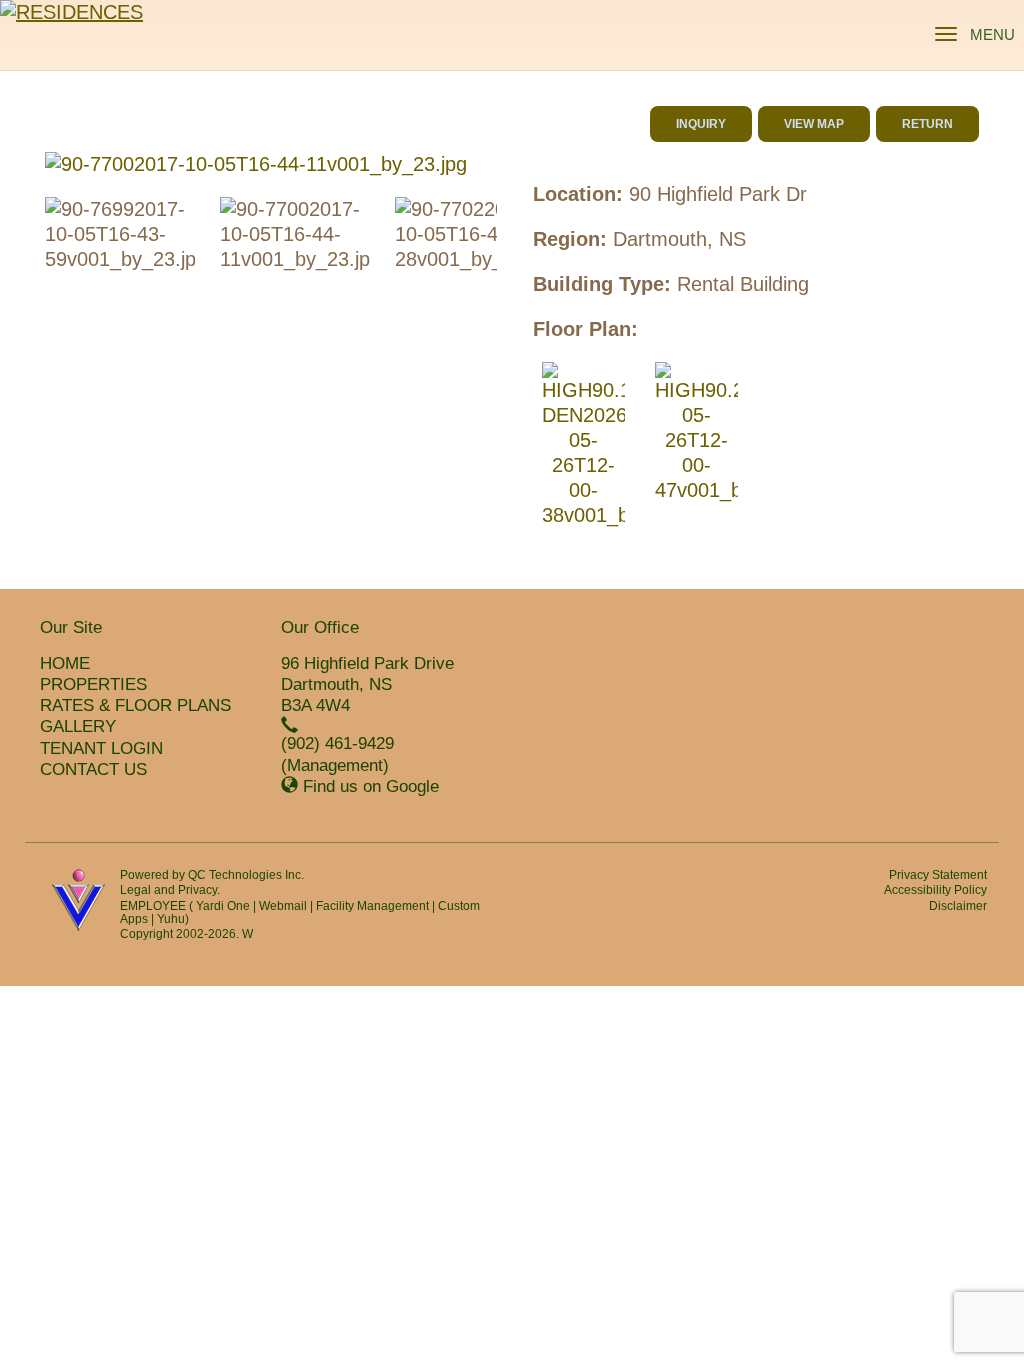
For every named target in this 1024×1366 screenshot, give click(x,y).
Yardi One (223, 906)
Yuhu (171, 919)
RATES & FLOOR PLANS (135, 705)
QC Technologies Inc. (246, 875)
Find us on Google (371, 786)
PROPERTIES (93, 684)
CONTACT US (93, 769)
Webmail (283, 906)
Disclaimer (958, 906)
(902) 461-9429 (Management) (337, 754)
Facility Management (372, 906)
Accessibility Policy (935, 890)
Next (527, 165)
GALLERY (78, 726)
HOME (65, 663)
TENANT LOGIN (101, 748)
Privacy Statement (938, 875)
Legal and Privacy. (170, 890)
